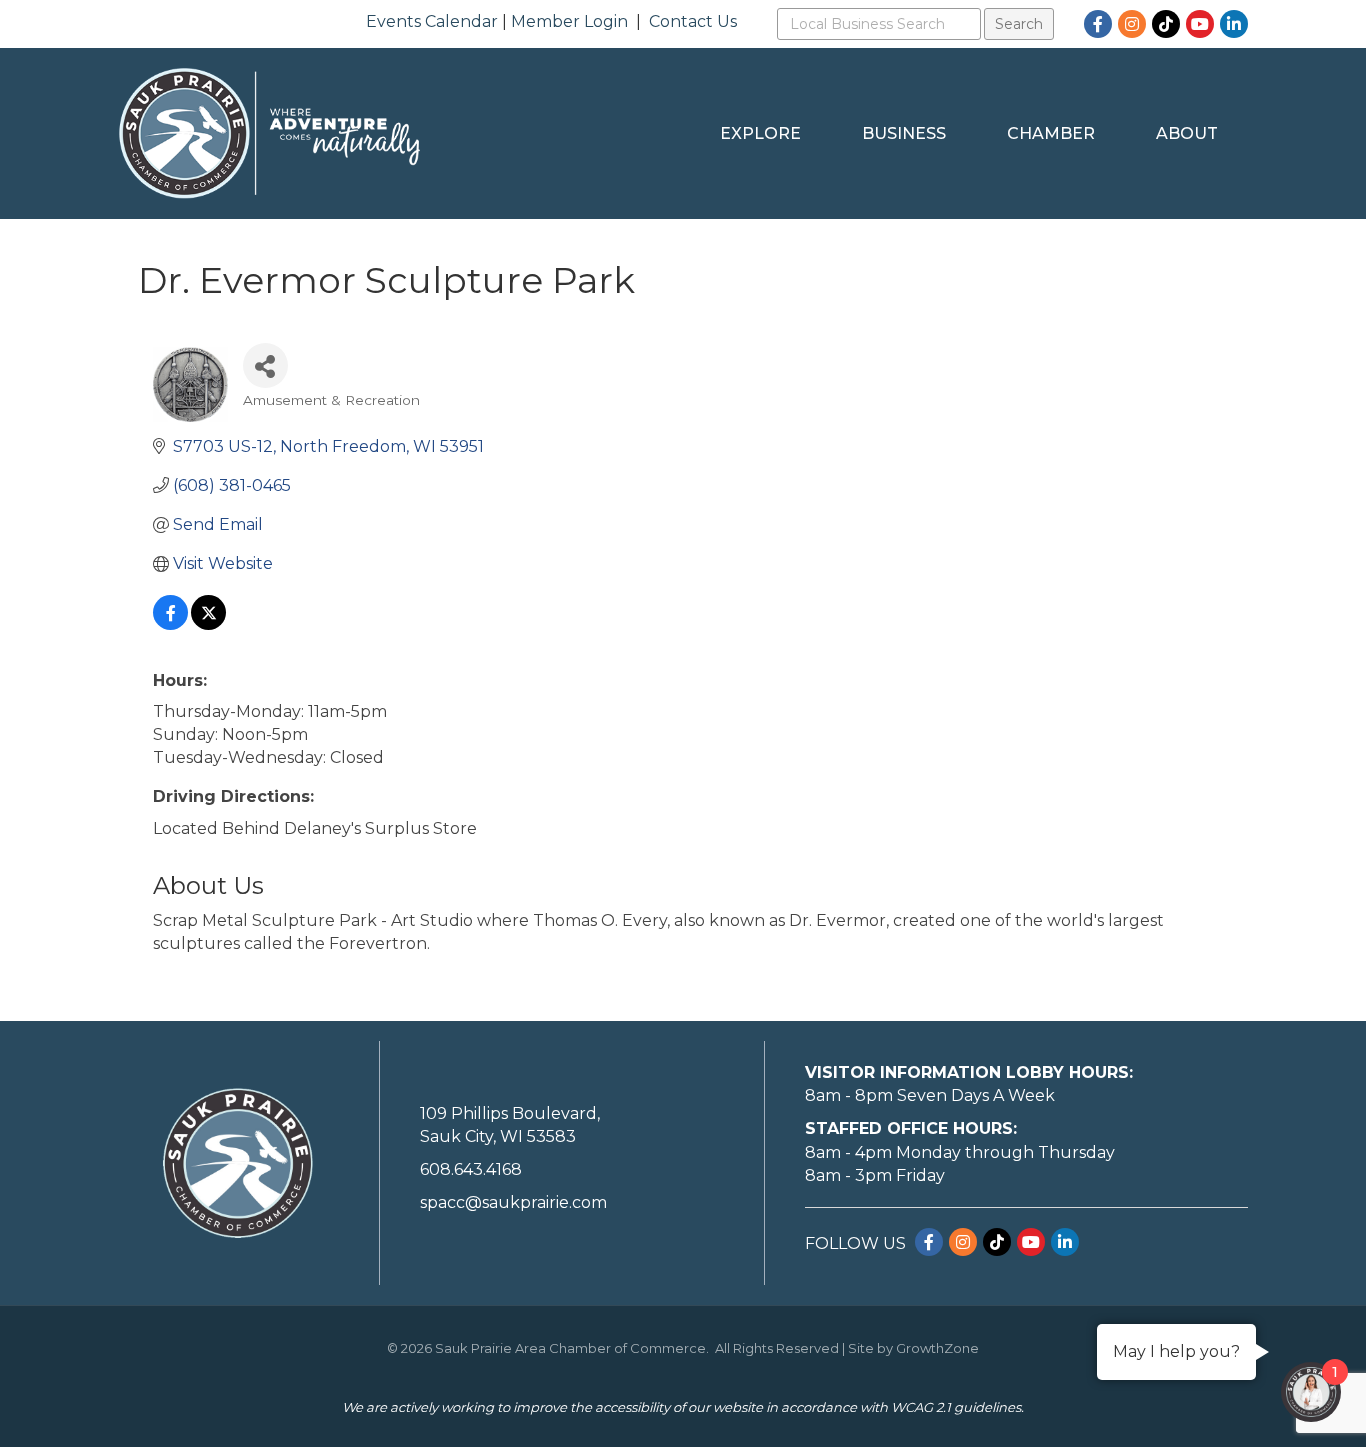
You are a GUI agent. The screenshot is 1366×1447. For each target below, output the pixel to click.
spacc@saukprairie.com (513, 1202)
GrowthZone (937, 1348)
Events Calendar (432, 21)
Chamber (1051, 133)
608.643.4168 (471, 1169)
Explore (760, 133)
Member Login (569, 21)
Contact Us (693, 21)
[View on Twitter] (208, 624)
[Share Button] (265, 365)
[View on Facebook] (170, 624)
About (1187, 133)
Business (904, 133)
